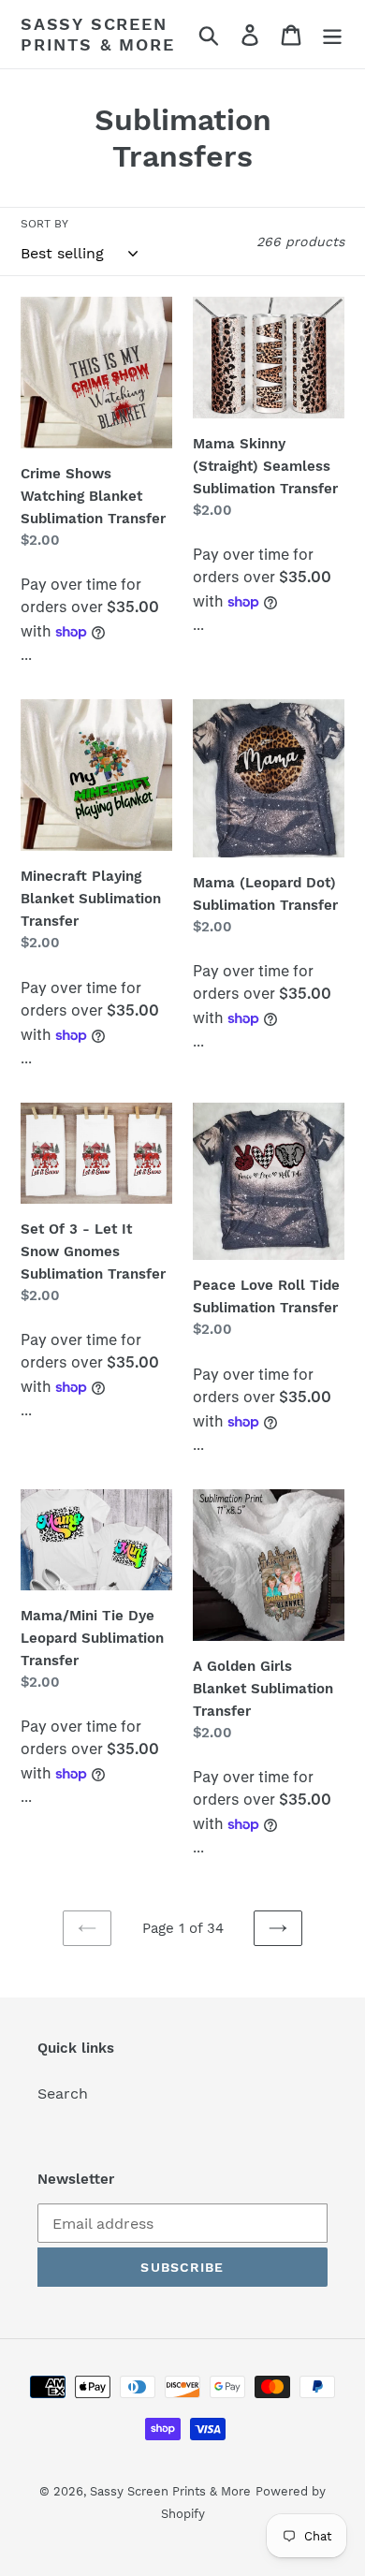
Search (63, 2093)
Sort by (44, 224)
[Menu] (332, 34)
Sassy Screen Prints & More (97, 34)
